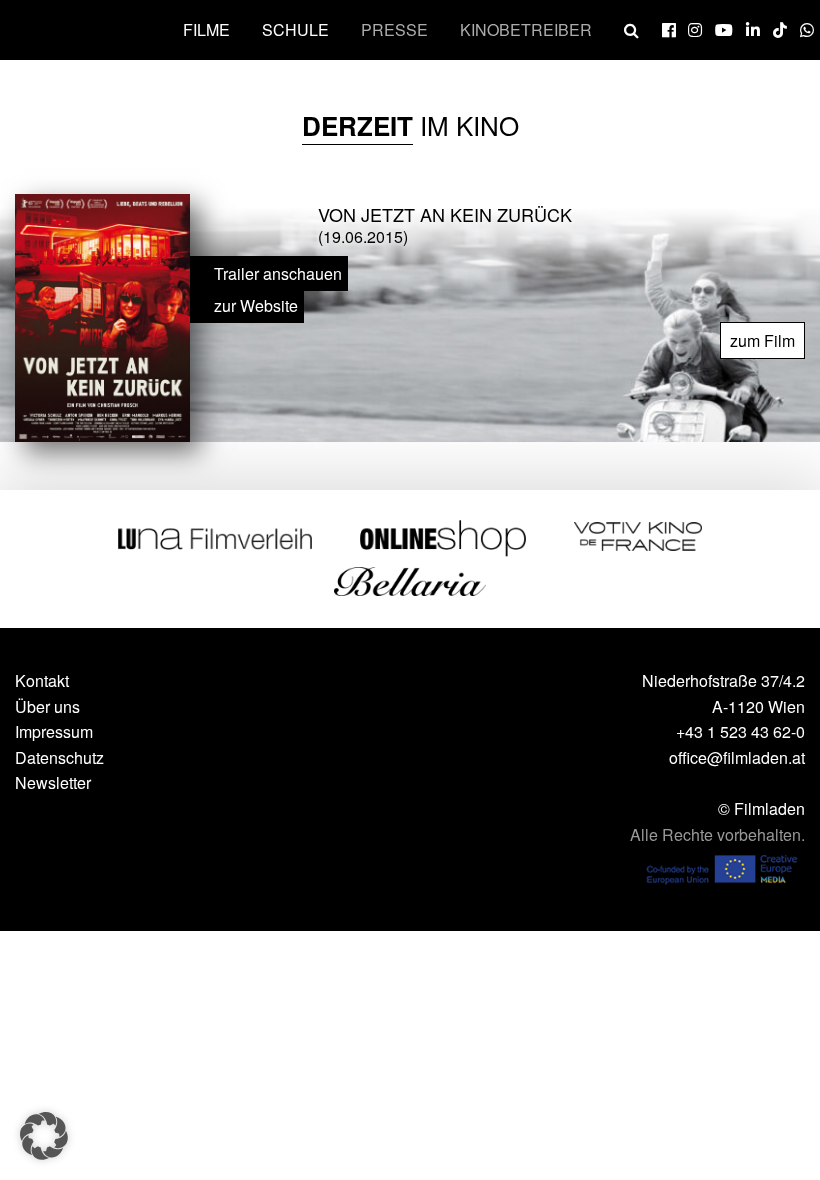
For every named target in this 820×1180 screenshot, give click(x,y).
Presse (394, 29)
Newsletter (53, 782)
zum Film (762, 340)
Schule (295, 29)
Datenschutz (59, 757)
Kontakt (42, 680)
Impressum (54, 731)
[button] (44, 1136)
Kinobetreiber (526, 29)
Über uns (47, 706)
